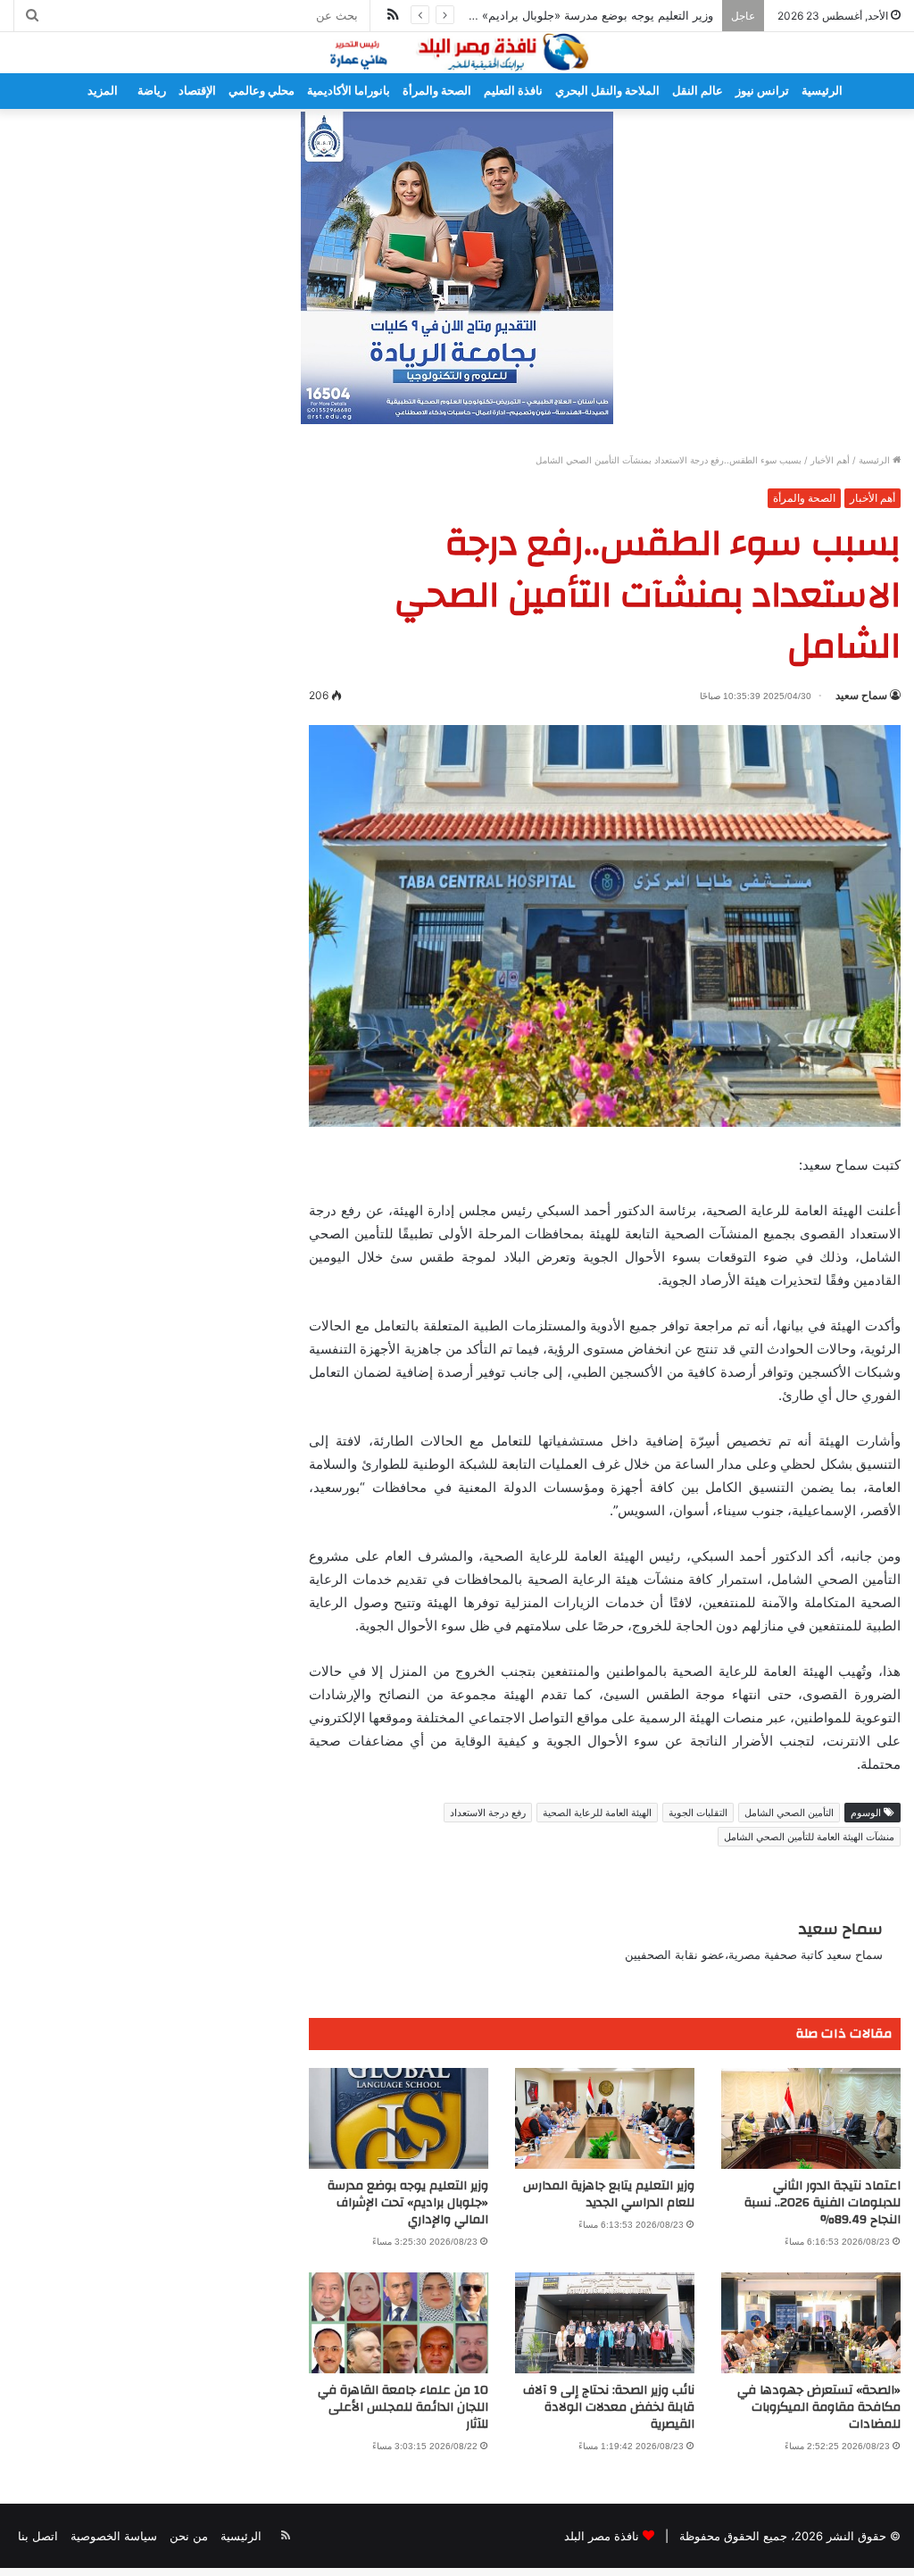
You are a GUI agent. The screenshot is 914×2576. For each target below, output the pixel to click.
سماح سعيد (861, 695)
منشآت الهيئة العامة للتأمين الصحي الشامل (809, 1837)
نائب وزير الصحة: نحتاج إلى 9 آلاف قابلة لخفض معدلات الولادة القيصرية (609, 2407)
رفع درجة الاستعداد (488, 1813)
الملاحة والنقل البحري (607, 91)
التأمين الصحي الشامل (789, 1813)
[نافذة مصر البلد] (457, 53)
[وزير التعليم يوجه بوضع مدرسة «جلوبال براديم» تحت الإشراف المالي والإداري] (399, 2118)
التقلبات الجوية (698, 1813)
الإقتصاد (197, 91)
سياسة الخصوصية (114, 2536)
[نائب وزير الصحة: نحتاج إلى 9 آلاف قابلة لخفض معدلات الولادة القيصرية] (605, 2323)
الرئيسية (822, 91)
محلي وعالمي (262, 91)
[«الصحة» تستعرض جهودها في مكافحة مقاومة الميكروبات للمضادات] (811, 2323)
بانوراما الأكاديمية (349, 91)
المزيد (103, 91)
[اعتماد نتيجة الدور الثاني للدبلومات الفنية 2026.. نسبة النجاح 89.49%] (811, 2118)
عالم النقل (698, 91)
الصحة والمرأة (437, 91)
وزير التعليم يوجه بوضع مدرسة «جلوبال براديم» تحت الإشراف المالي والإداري (524, 15)
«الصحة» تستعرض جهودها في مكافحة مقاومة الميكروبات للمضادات (819, 2407)
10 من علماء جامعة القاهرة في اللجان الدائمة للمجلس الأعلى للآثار (403, 2407)
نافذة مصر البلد (602, 2536)
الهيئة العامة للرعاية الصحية (597, 1813)
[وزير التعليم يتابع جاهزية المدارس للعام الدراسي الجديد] (605, 2118)
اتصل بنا (38, 2536)
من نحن (189, 2536)
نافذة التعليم (513, 91)
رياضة (152, 91)
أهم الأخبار (830, 460)
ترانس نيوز (762, 91)
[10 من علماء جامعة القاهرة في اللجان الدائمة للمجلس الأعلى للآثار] (399, 2323)
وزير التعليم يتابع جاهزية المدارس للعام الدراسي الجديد (609, 2194)
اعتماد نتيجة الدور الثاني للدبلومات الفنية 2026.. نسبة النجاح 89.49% (823, 2203)
